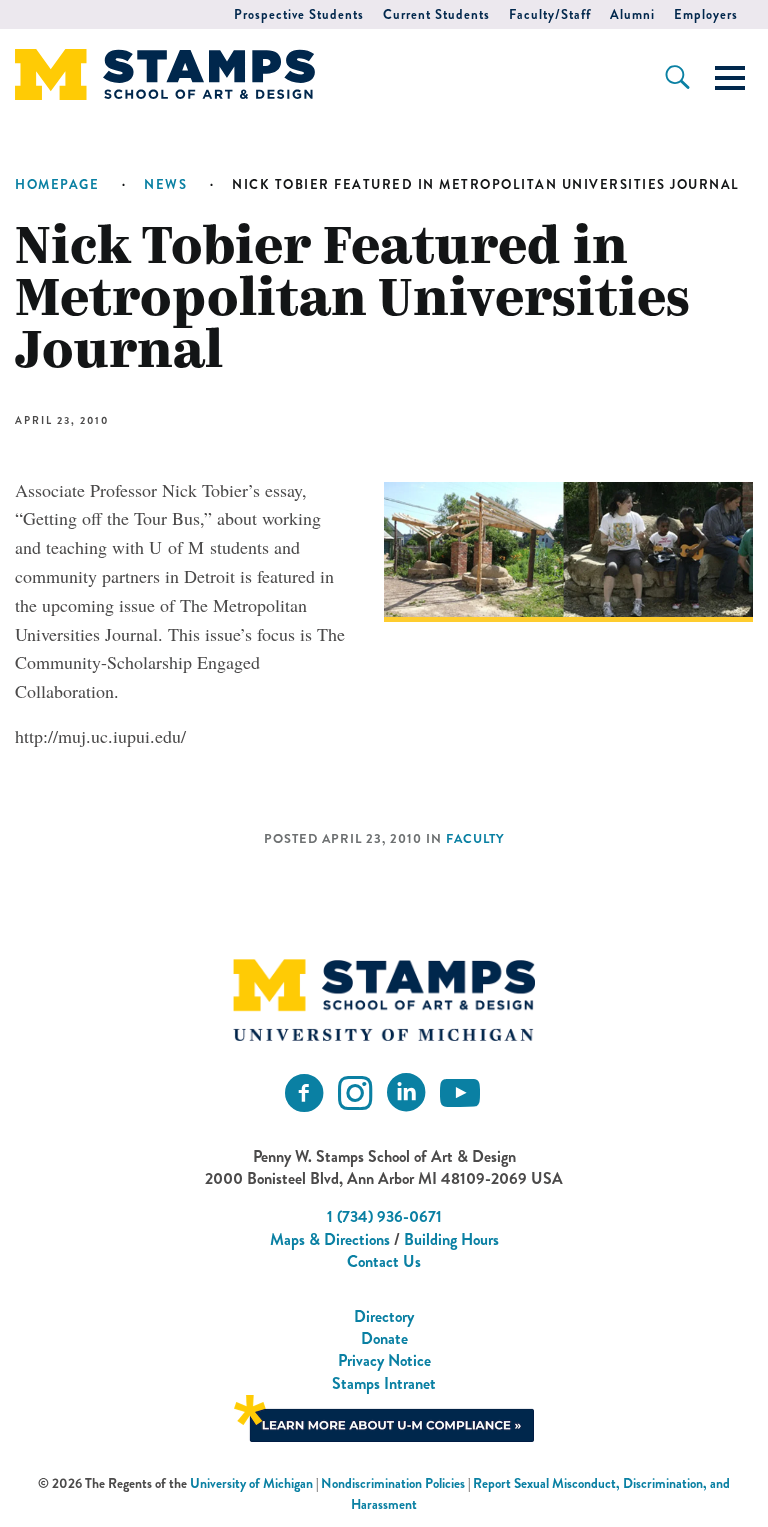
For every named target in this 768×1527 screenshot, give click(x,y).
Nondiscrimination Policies (393, 1483)
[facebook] (304, 1093)
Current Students (436, 14)
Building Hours (451, 1239)
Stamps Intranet (384, 1383)
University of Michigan (251, 1483)
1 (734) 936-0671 (384, 1216)
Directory (384, 1316)
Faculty (475, 839)
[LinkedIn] (406, 1093)
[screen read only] (730, 78)
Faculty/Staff (550, 14)
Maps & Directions (330, 1239)
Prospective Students (299, 14)
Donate (384, 1338)
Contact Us (384, 1261)
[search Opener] (677, 77)
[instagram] (355, 1093)
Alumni (632, 14)
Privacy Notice (384, 1360)
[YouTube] (460, 1093)
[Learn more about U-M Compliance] (384, 1416)
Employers (706, 14)
